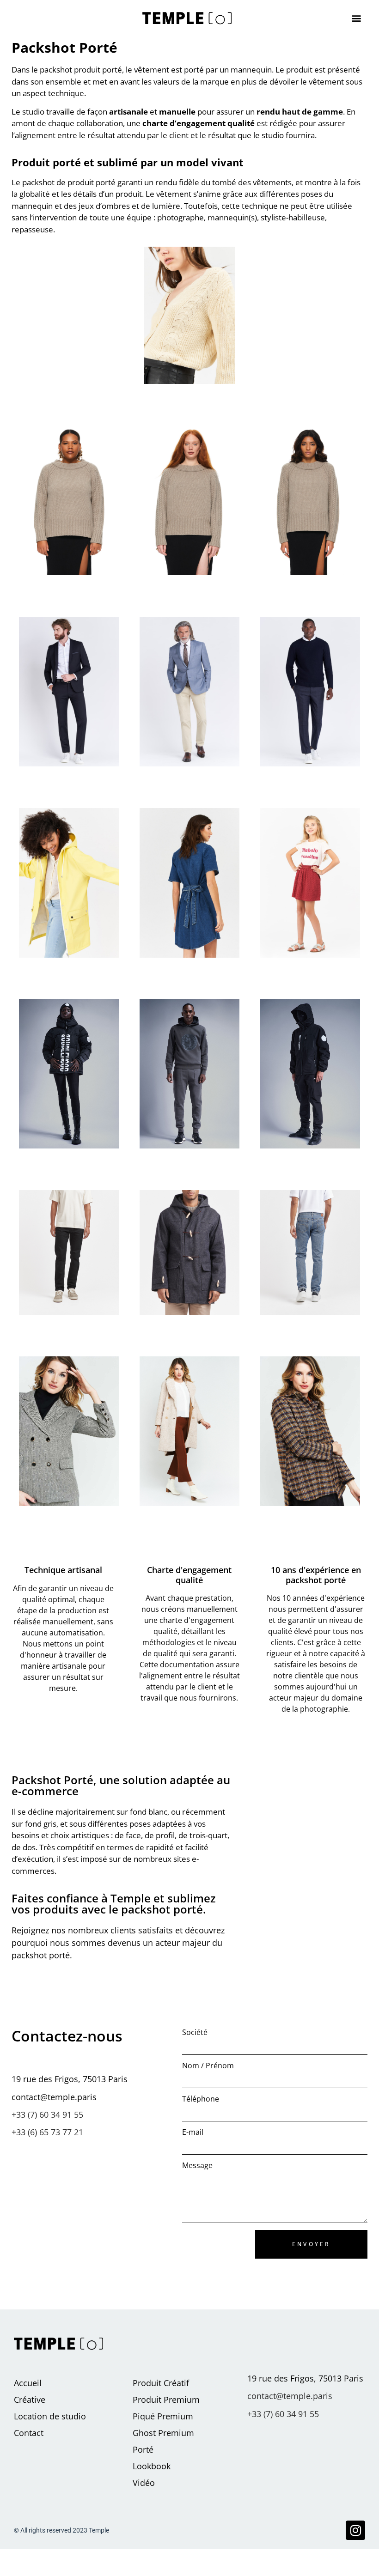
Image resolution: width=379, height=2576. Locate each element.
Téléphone (201, 2099)
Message (197, 2166)
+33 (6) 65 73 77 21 (47, 2132)
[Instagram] (355, 2530)
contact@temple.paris (290, 2396)
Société (195, 2032)
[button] (356, 18)
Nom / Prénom (208, 2066)
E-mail (193, 2132)
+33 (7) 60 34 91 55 (47, 2114)
